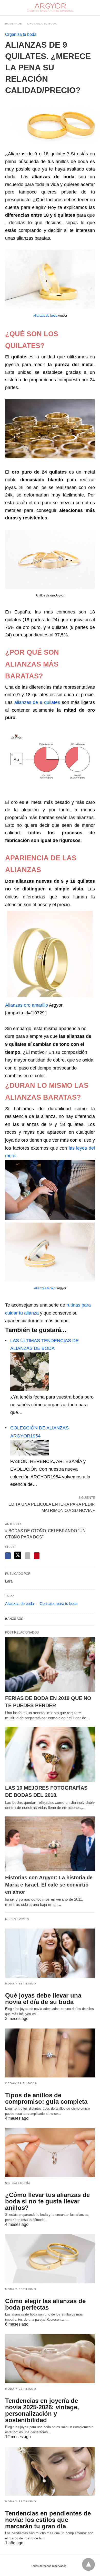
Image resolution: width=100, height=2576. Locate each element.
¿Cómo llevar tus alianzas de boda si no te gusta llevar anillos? (47, 2201)
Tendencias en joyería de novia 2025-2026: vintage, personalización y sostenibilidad (42, 2410)
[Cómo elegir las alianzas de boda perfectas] (50, 2259)
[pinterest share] (37, 1556)
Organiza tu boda (42, 24)
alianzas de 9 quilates (37, 702)
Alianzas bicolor (45, 1288)
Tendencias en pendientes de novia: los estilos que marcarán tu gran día (48, 2520)
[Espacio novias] (50, 8)
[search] (93, 8)
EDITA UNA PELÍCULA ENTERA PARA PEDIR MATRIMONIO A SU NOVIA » (52, 1507)
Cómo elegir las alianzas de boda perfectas (45, 2304)
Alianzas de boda (45, 316)
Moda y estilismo (21, 1984)
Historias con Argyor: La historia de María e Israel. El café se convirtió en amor (49, 1885)
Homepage (14, 24)
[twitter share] (18, 1555)
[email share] (27, 1556)
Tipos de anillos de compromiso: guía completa (46, 2098)
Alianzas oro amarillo (27, 1005)
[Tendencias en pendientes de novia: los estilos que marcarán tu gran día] (50, 2471)
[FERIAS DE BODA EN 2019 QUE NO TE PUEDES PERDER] (50, 1665)
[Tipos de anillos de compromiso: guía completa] (50, 2053)
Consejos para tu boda (59, 1603)
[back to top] (88, 2564)
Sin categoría (18, 2183)
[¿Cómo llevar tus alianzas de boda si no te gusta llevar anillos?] (50, 2153)
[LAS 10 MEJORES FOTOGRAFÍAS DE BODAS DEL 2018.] (50, 1754)
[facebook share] (8, 1556)
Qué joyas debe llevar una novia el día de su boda (43, 1999)
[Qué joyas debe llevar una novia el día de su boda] (50, 1953)
